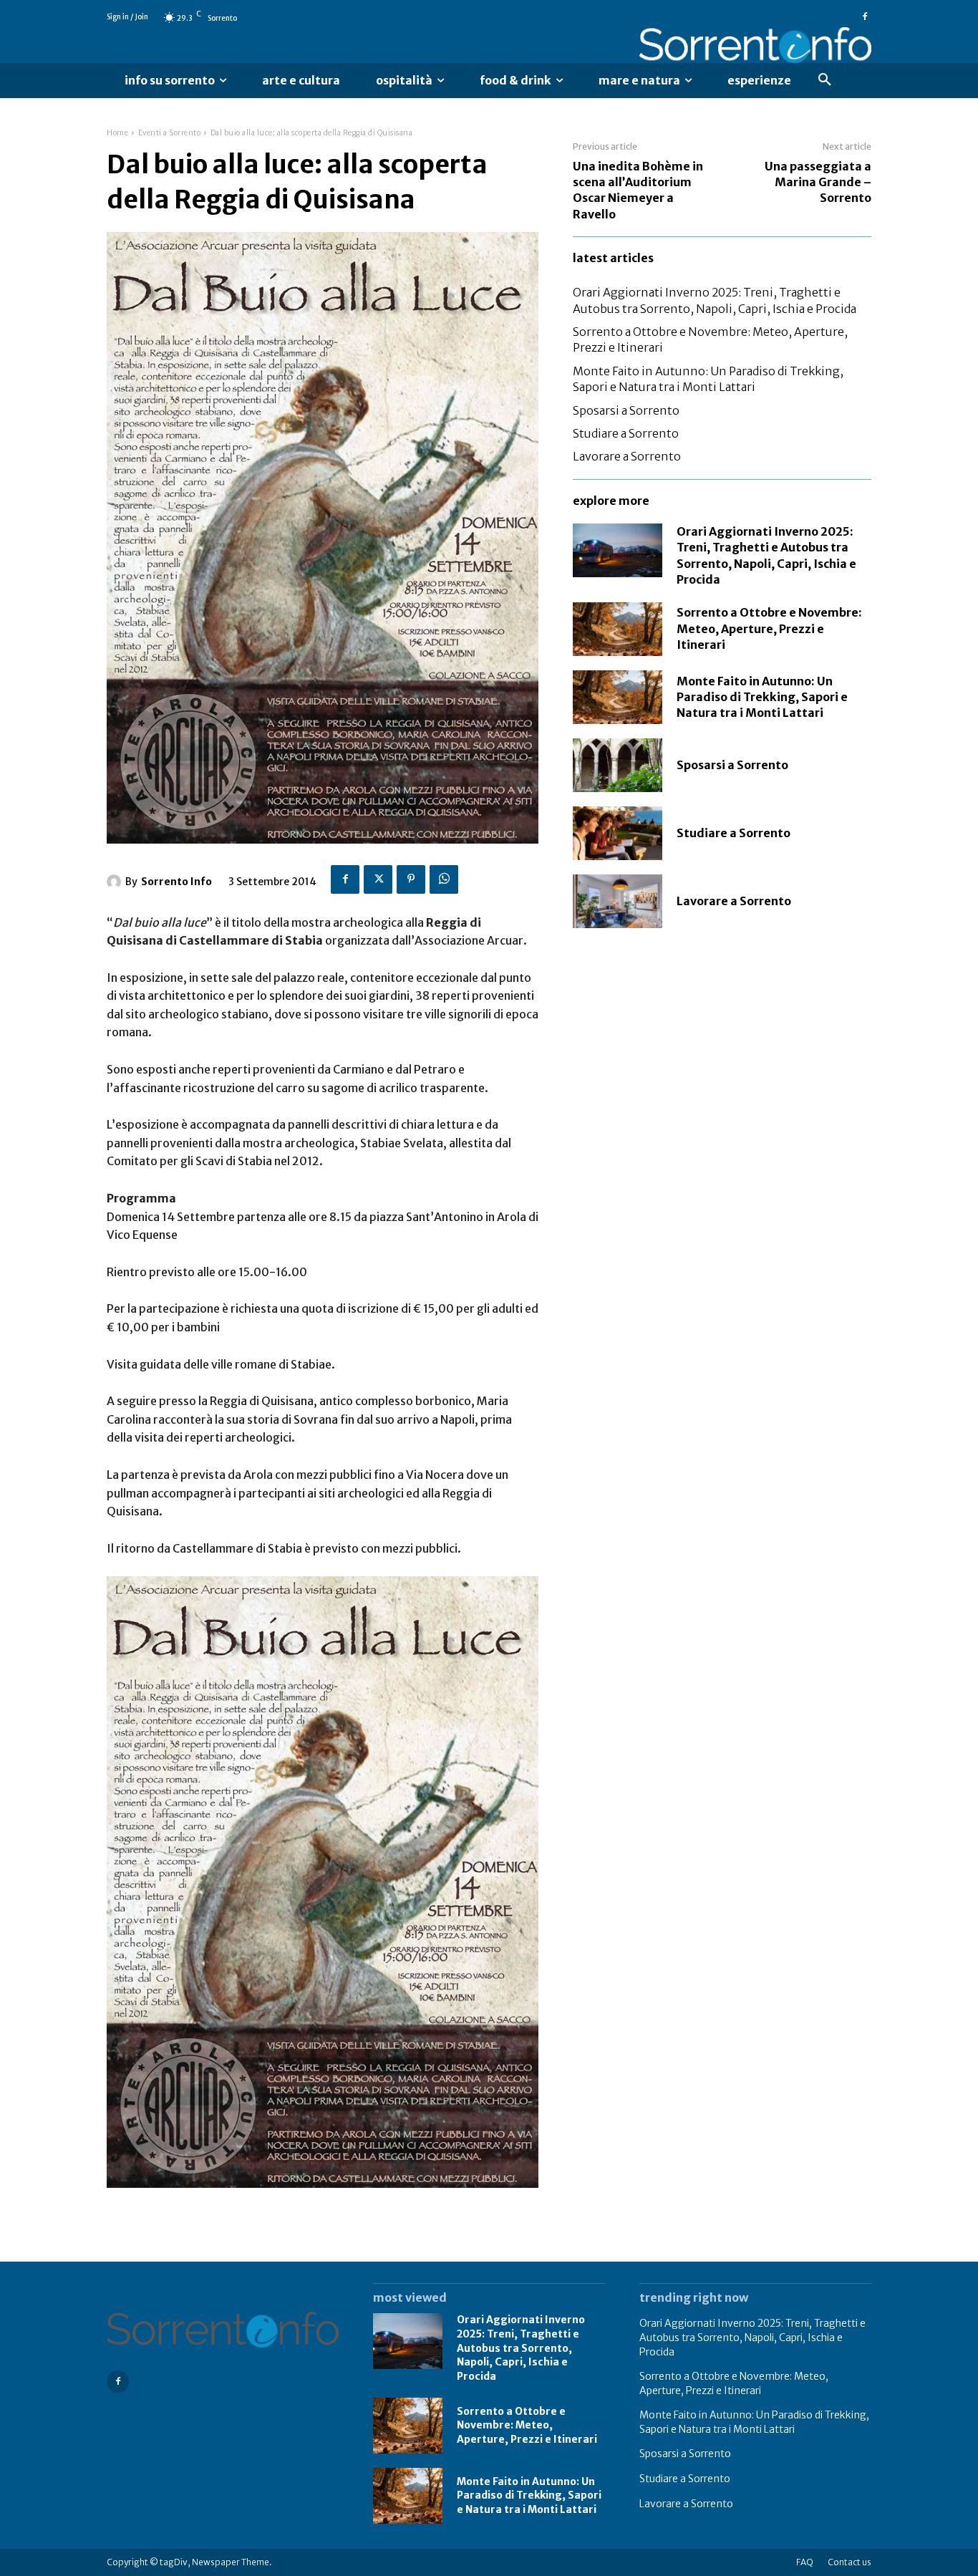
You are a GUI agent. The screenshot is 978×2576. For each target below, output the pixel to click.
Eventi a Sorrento (170, 133)
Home (117, 133)
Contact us (849, 2562)
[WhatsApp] (444, 879)
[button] (825, 80)
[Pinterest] (411, 879)
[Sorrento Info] (755, 45)
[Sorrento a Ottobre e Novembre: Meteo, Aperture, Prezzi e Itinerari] (618, 629)
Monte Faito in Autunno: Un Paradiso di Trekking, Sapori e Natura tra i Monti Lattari (762, 697)
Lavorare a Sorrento (627, 456)
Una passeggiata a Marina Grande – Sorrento (818, 182)
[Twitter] (378, 879)
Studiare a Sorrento (626, 433)
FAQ (805, 2562)
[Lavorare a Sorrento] (618, 901)
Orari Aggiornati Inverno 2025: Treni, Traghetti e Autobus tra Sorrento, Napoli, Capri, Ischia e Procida (521, 2348)
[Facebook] (865, 17)
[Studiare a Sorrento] (618, 833)
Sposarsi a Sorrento (626, 410)
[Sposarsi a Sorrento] (618, 765)
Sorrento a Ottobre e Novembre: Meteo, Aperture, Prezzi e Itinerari (769, 628)
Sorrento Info (176, 882)
